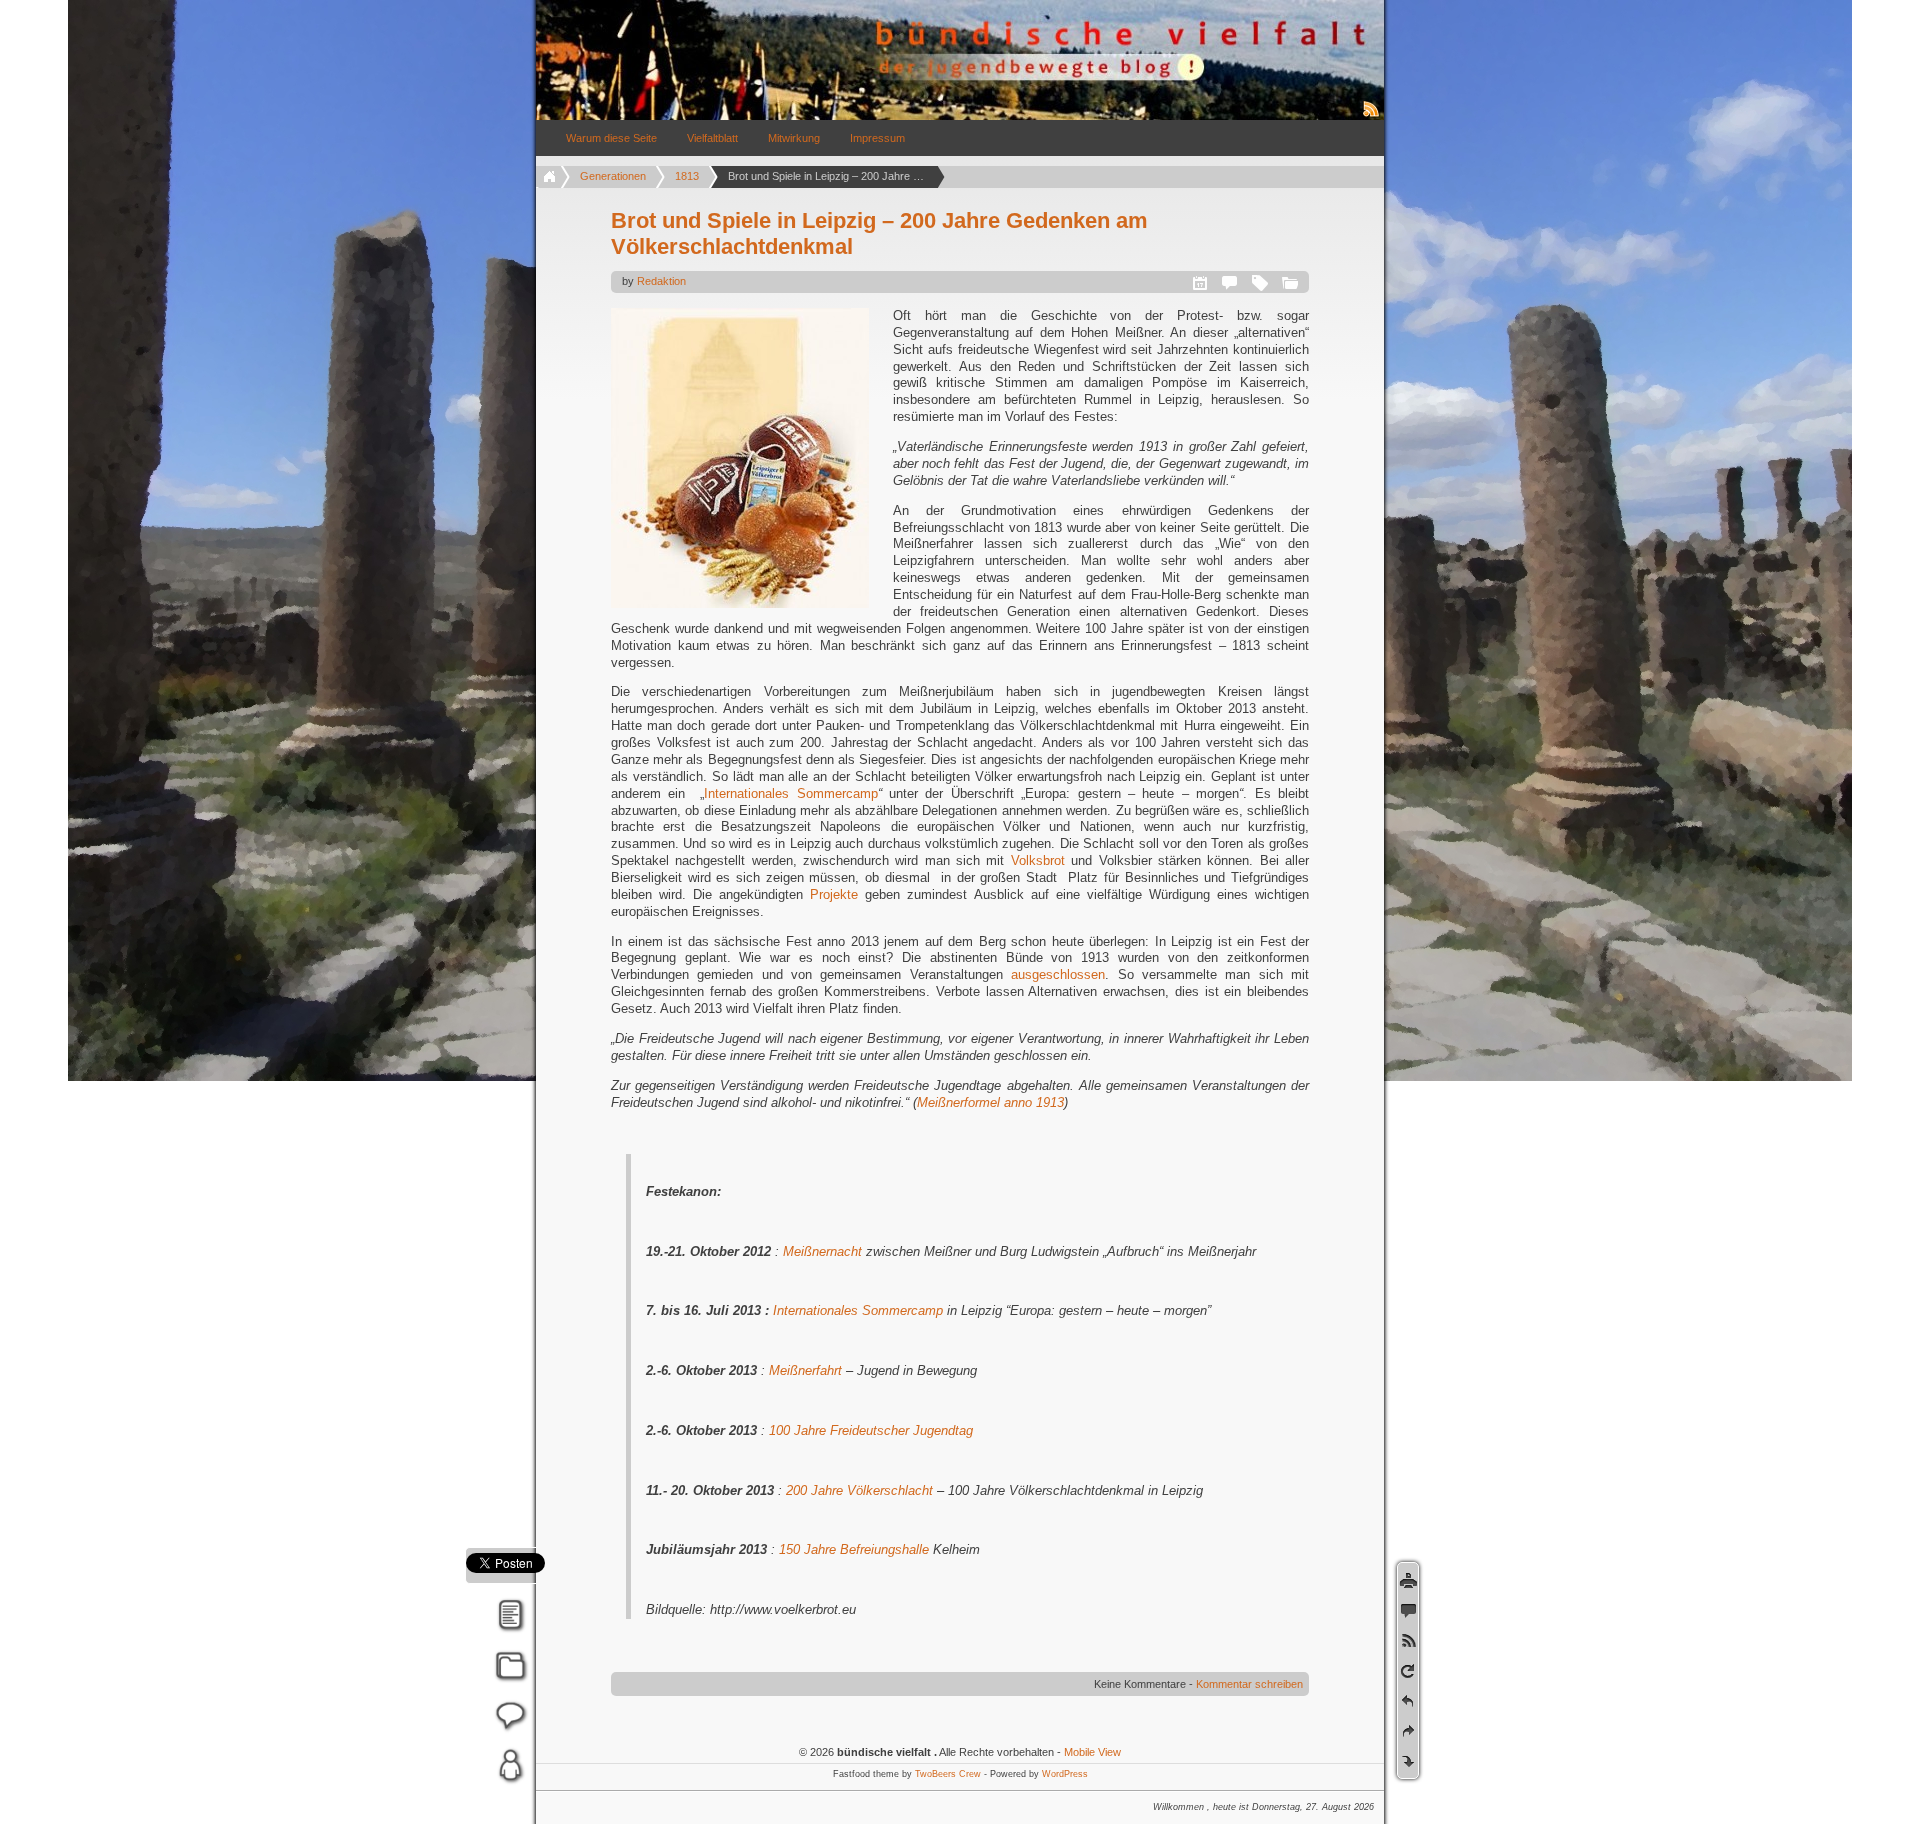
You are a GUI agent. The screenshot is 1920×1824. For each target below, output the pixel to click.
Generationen (613, 176)
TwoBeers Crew (948, 1774)
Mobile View (1092, 1752)
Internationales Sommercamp (790, 793)
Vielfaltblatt (712, 138)
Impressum (877, 138)
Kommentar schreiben (1249, 1684)
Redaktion (661, 281)
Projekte (834, 894)
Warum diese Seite (611, 138)
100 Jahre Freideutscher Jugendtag (871, 1430)
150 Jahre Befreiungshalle (854, 1549)
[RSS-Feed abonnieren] (1372, 116)
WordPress (1065, 1774)
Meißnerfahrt (805, 1370)
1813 (687, 176)
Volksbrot (1038, 860)
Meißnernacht (822, 1251)
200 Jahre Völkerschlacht (859, 1490)
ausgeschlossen (1058, 974)
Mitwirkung (794, 138)
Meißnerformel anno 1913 (990, 1102)
